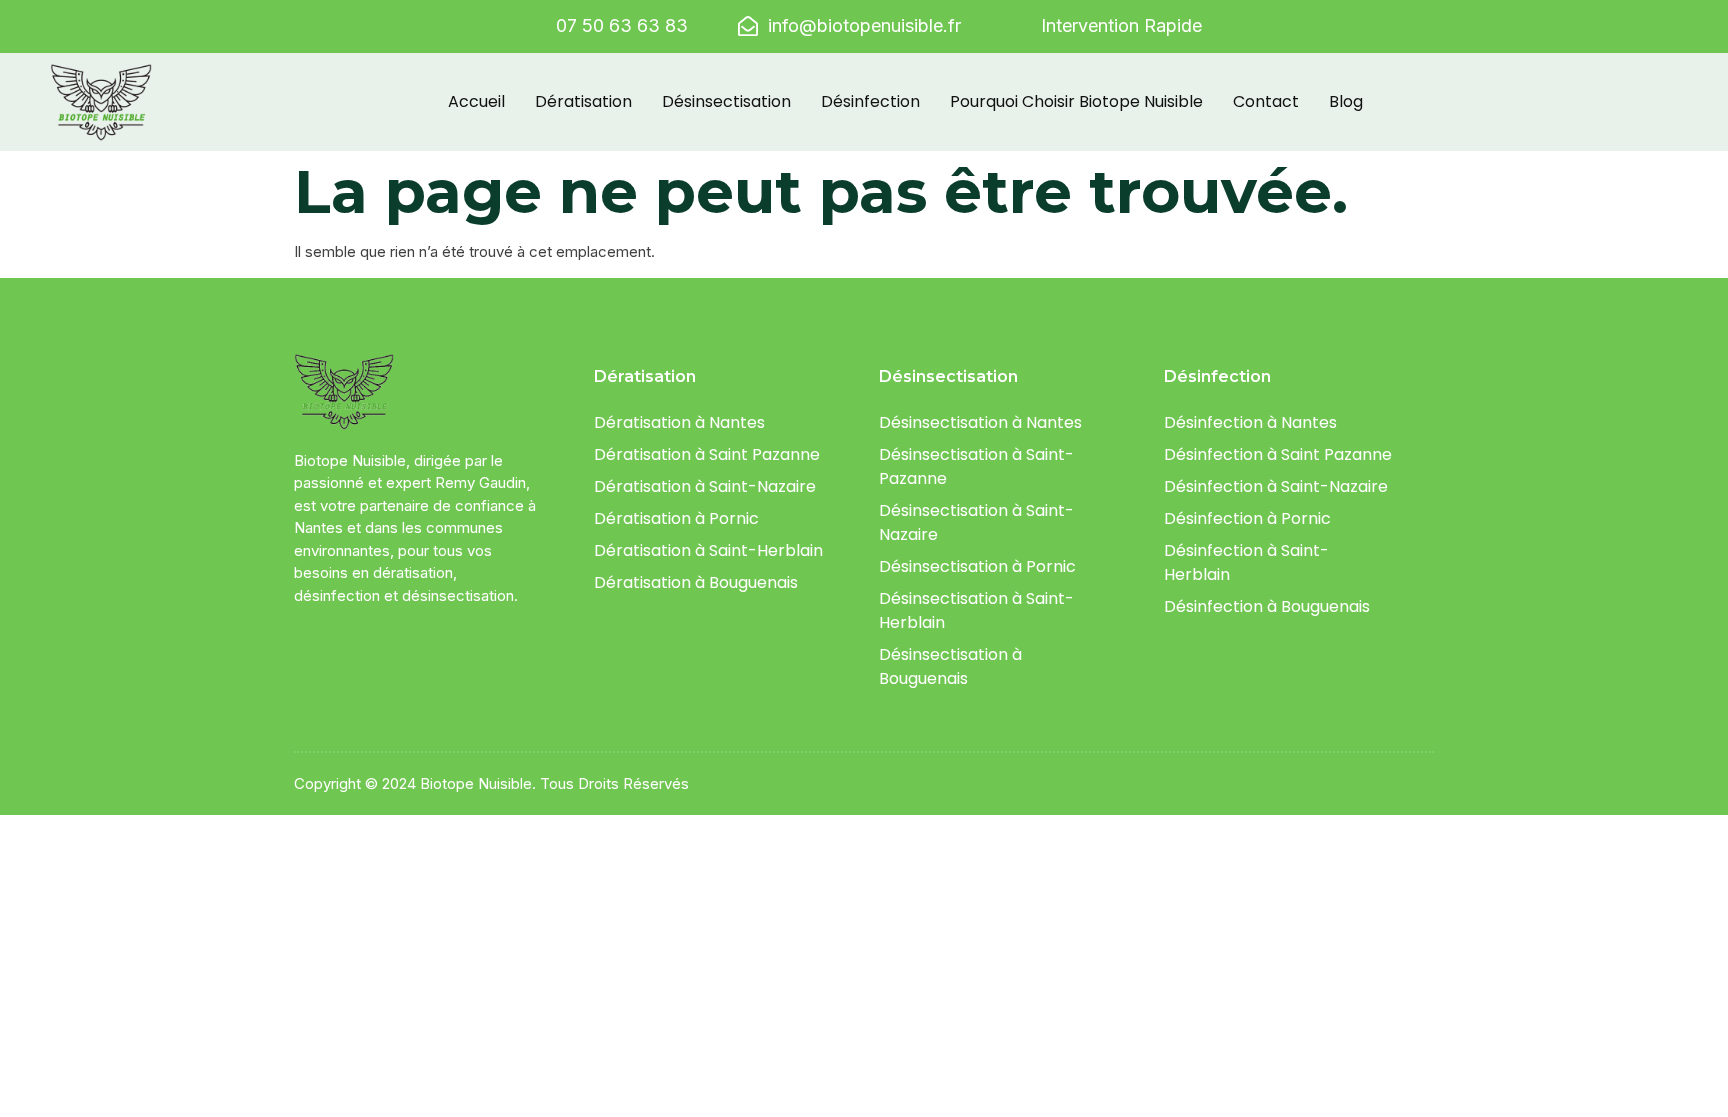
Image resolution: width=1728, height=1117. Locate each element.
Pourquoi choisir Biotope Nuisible (1076, 101)
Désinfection (870, 101)
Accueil (476, 101)
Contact (1266, 101)
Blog (1346, 101)
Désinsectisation (726, 101)
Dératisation (583, 101)
